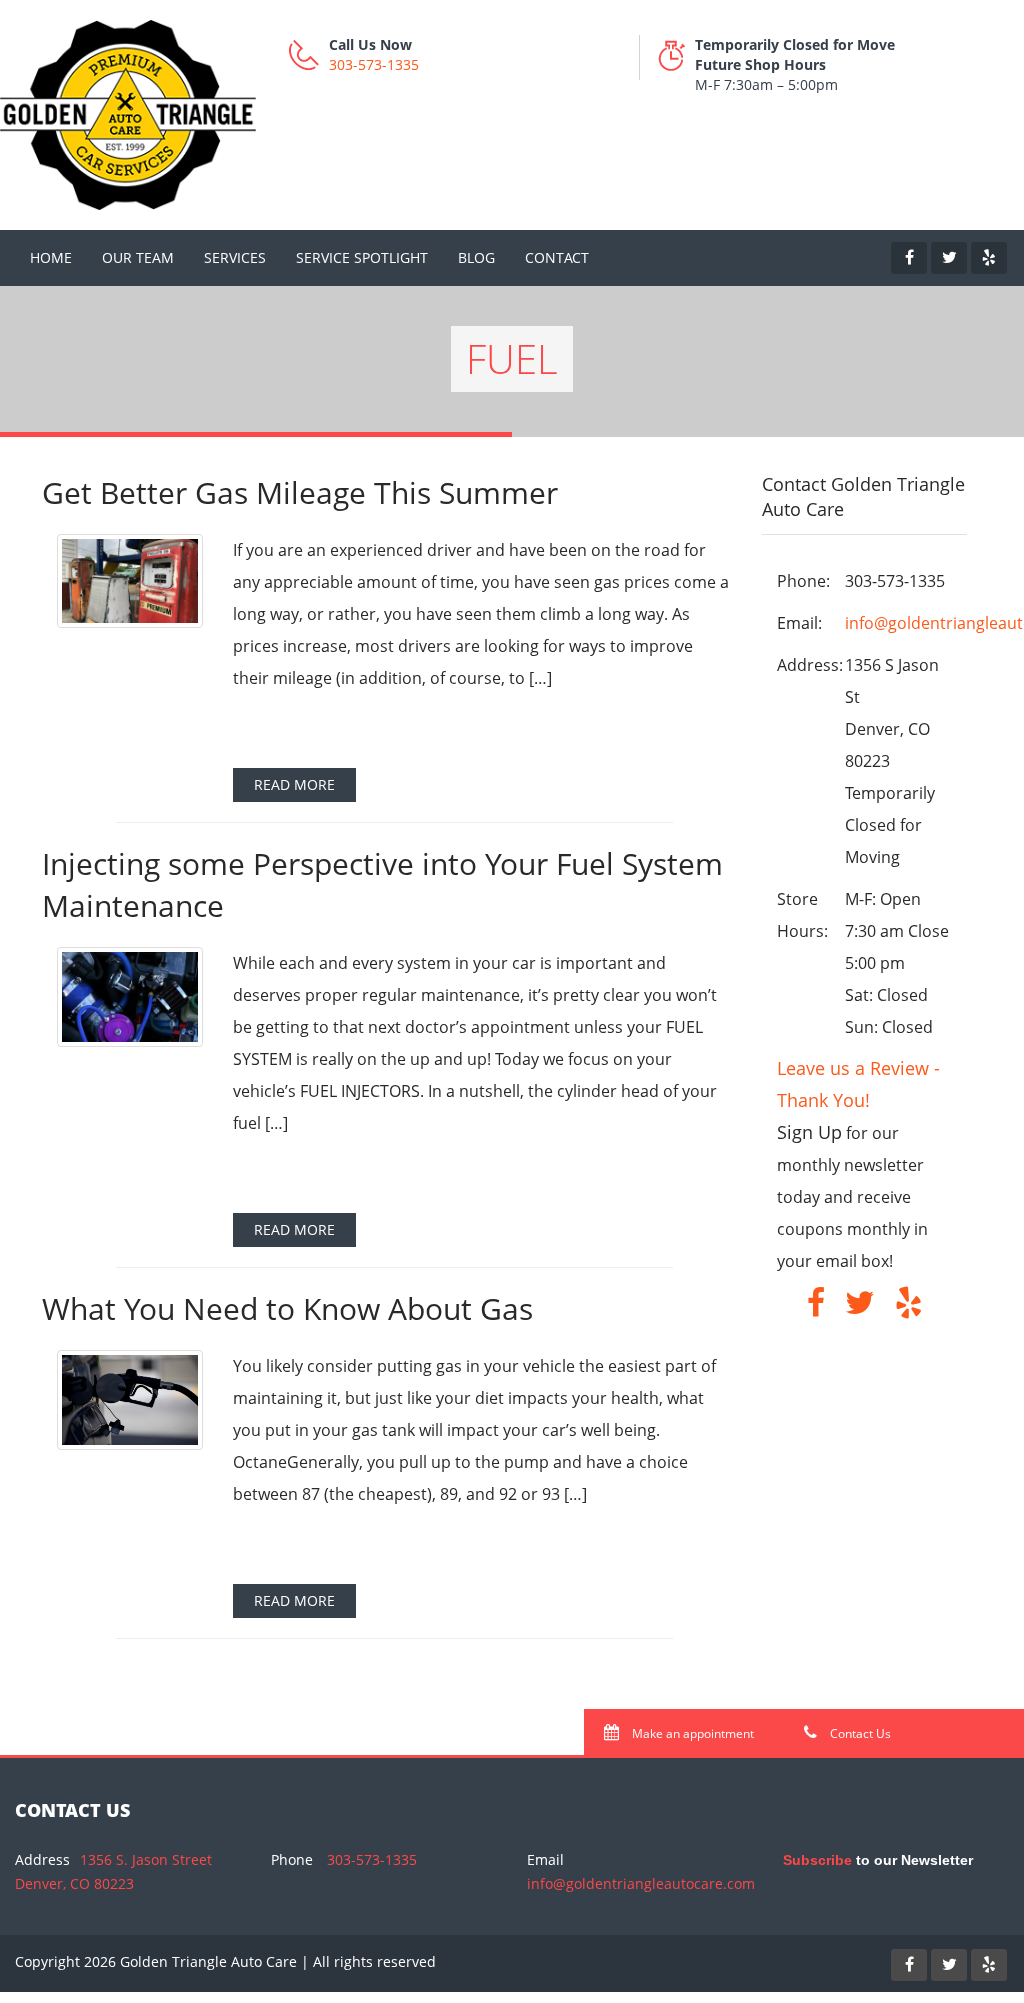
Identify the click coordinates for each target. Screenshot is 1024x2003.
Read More (294, 784)
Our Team (138, 257)
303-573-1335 (374, 64)
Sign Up (809, 1132)
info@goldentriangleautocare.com (641, 1883)
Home (51, 257)
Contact (557, 257)
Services (235, 257)
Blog (476, 257)
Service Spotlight (362, 257)
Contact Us (859, 1733)
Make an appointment (691, 1733)
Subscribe (817, 1860)
